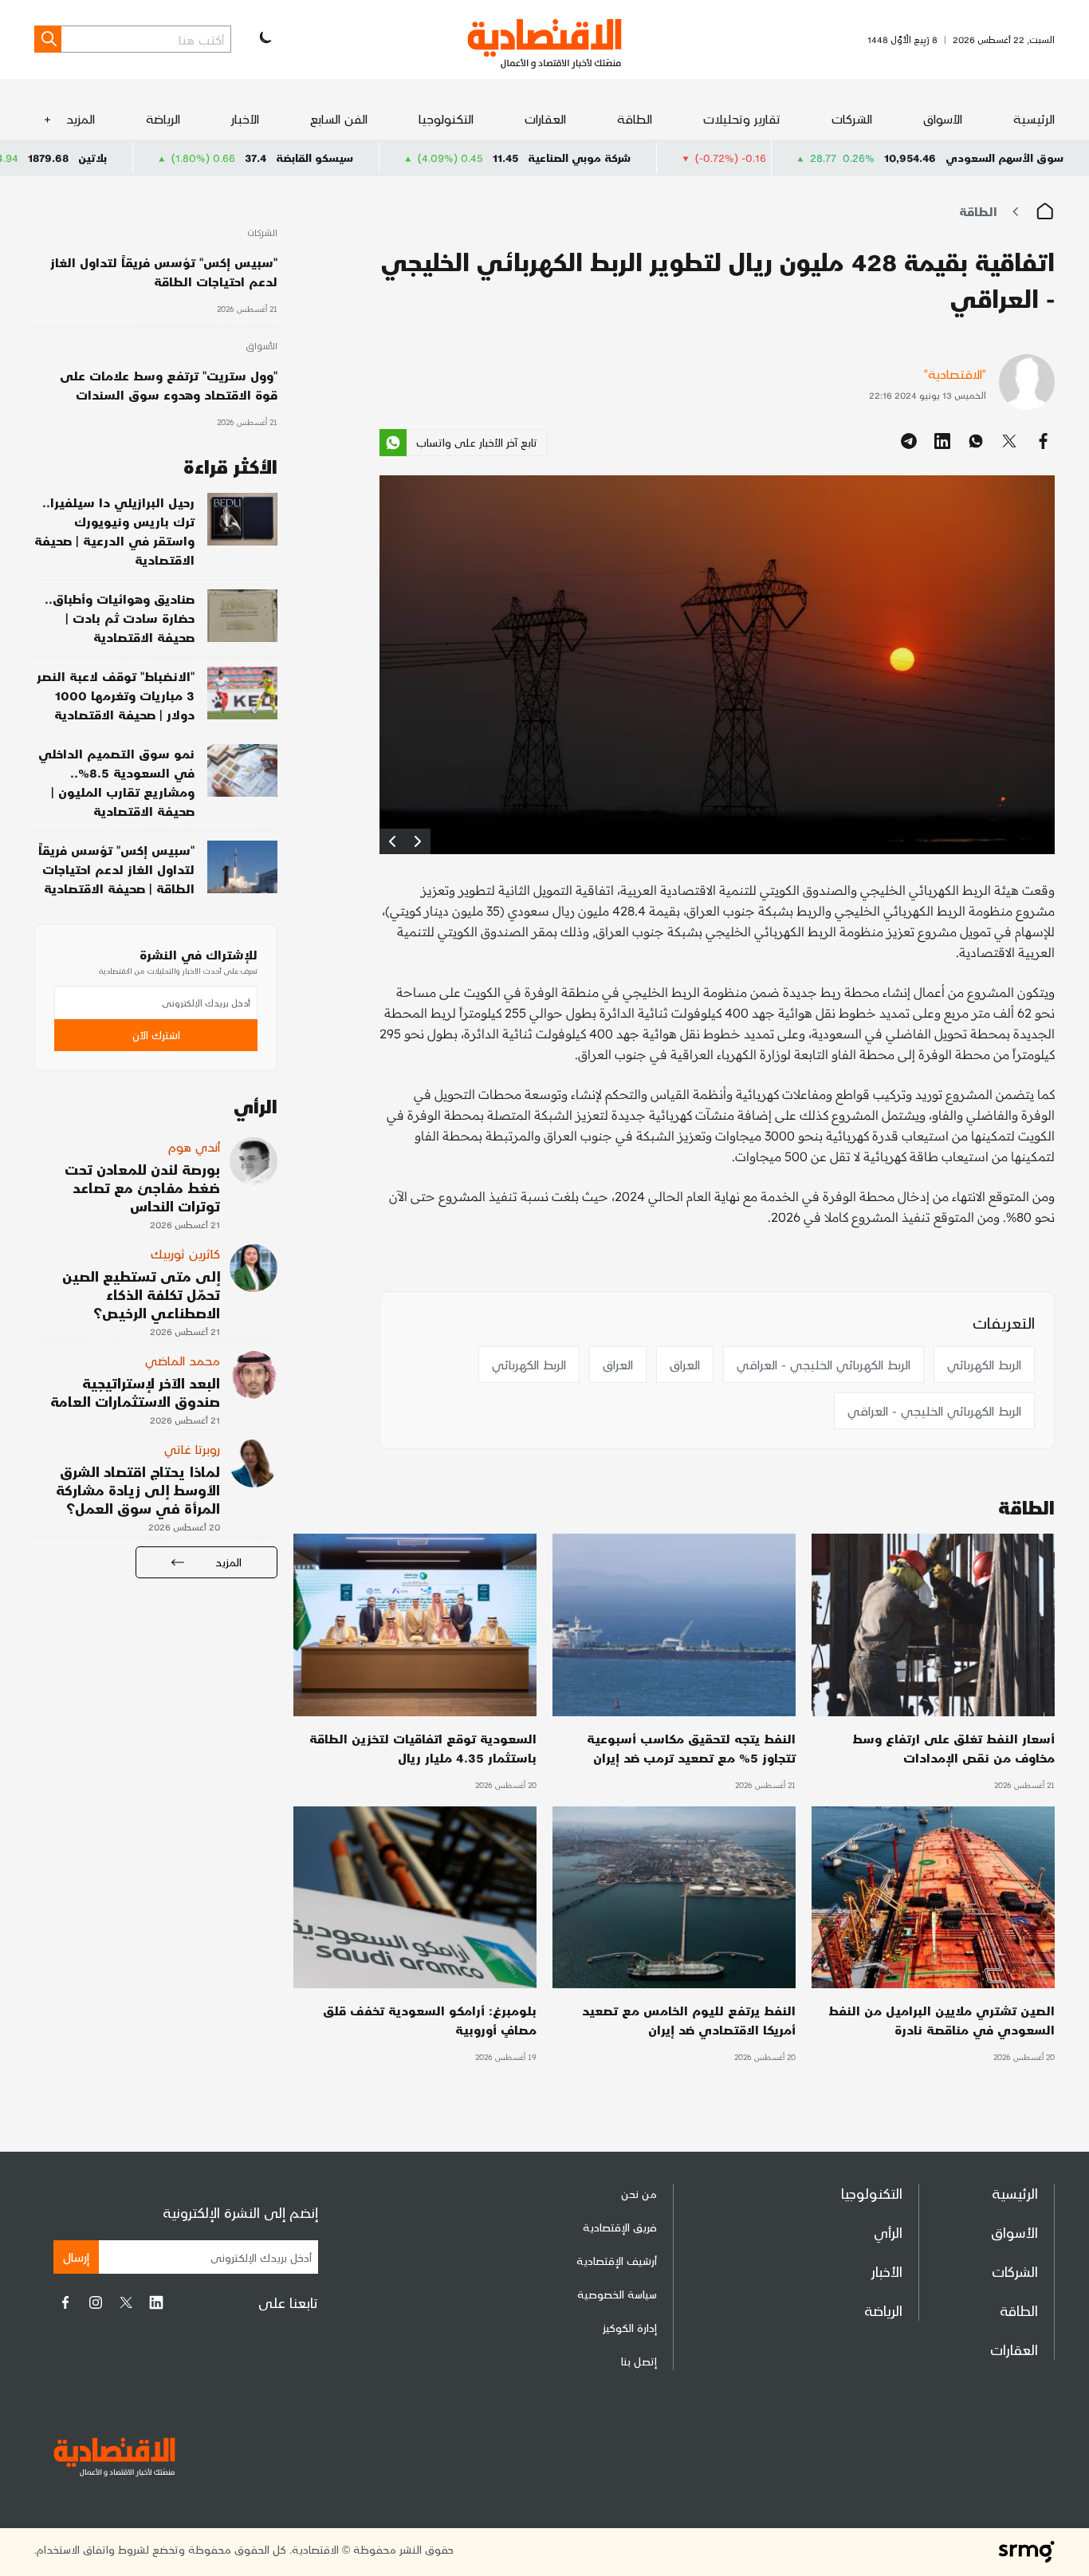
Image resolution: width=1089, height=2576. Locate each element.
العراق (685, 1364)
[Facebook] (65, 2302)
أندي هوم (194, 1146)
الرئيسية (1034, 118)
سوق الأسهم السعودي (1004, 158)
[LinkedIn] (156, 2302)
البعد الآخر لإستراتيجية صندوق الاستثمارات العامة (135, 1392)
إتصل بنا (639, 2361)
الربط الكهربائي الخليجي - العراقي (824, 1364)
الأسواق (943, 118)
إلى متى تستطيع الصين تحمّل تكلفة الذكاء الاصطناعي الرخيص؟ (141, 1294)
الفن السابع (339, 118)
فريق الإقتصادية (620, 2227)
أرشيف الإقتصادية (617, 2261)
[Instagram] (96, 2302)
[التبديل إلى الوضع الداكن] (264, 39)
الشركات (852, 118)
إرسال (76, 2257)
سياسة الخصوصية (617, 2294)
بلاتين (212, 158)
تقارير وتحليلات (742, 118)
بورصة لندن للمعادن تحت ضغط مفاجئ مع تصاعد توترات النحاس (142, 1187)
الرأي (888, 2232)
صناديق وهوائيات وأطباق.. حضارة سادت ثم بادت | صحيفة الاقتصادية (120, 618)
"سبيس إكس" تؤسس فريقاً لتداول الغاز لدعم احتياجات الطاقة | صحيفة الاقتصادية (116, 869)
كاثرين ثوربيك (185, 1253)
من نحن (639, 2194)
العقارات (545, 118)
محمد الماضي (183, 1360)
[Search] (48, 39)
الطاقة (635, 118)
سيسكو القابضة (434, 158)
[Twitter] (126, 2302)
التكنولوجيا (446, 118)
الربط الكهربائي (984, 1364)
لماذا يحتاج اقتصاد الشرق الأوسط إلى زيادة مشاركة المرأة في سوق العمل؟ (138, 1489)
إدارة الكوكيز (630, 2328)
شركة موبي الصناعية (699, 158)
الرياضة (163, 118)
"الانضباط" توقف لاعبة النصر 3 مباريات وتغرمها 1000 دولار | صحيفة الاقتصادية (116, 695)
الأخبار (245, 118)
